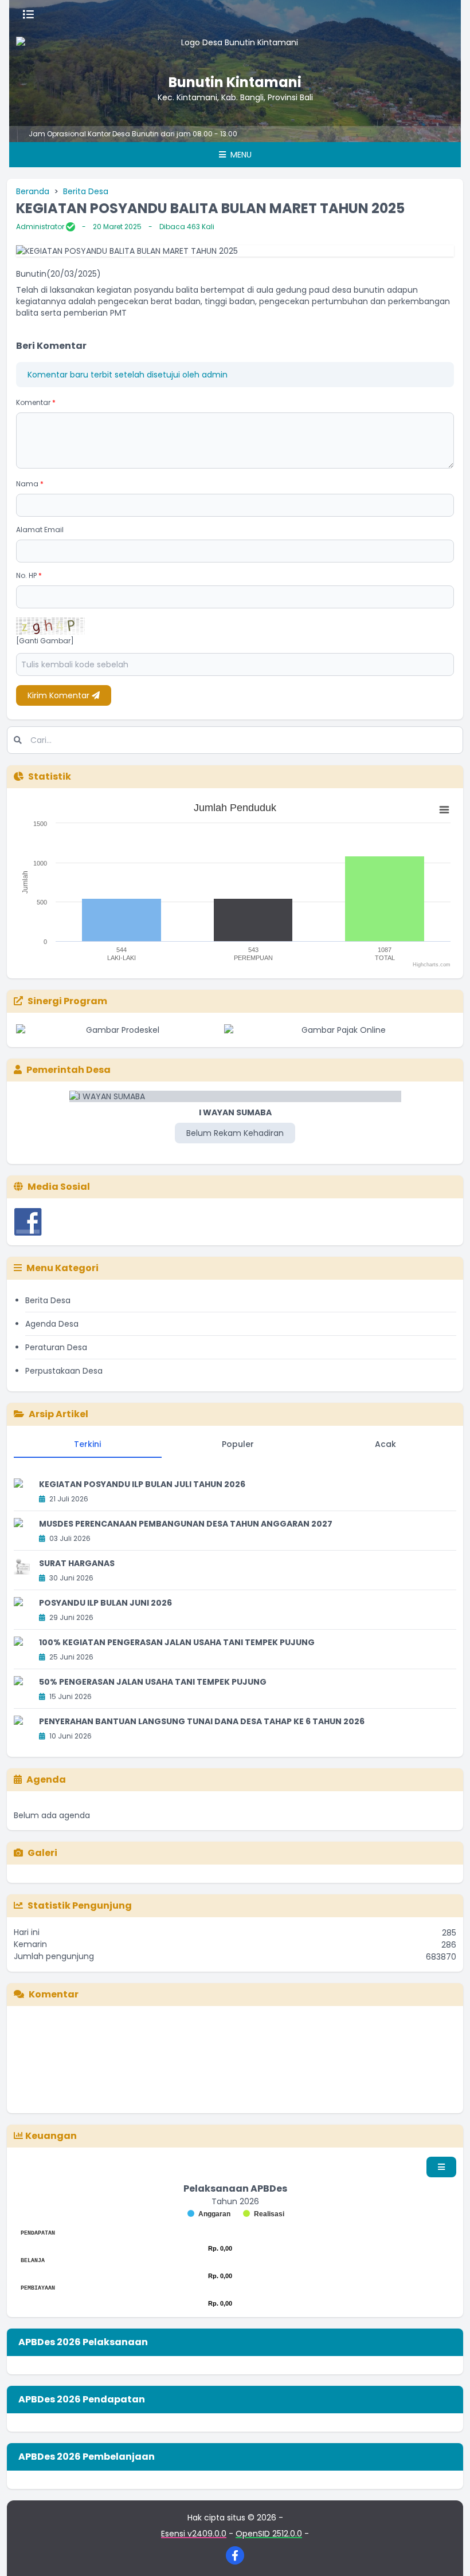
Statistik (50, 776)
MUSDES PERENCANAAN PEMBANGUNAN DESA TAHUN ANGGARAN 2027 (186, 1524)
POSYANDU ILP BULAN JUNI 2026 (105, 1603)
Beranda (33, 191)
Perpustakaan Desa (64, 1371)
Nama (30, 484)
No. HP (29, 575)
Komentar (36, 402)
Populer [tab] (238, 1444)
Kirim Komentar (60, 695)
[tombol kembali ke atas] (447, 2553)
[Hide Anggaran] (209, 2214)
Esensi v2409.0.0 (194, 2534)
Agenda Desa (52, 1324)
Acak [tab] (385, 1444)
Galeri (42, 1853)
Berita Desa (86, 191)
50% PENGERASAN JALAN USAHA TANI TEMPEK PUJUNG (153, 1682)
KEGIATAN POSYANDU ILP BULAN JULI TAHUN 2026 (142, 1484)
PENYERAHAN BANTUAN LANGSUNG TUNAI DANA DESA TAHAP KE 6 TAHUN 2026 (202, 1721)
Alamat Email (40, 530)
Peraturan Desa (56, 1347)
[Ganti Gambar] (45, 641)
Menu (240, 155)
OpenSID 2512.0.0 (269, 2534)
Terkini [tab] (87, 1444)
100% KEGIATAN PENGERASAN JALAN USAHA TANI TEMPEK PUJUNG (177, 1642)
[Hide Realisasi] (264, 2214)
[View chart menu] (444, 810)
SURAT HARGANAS (77, 1563)
